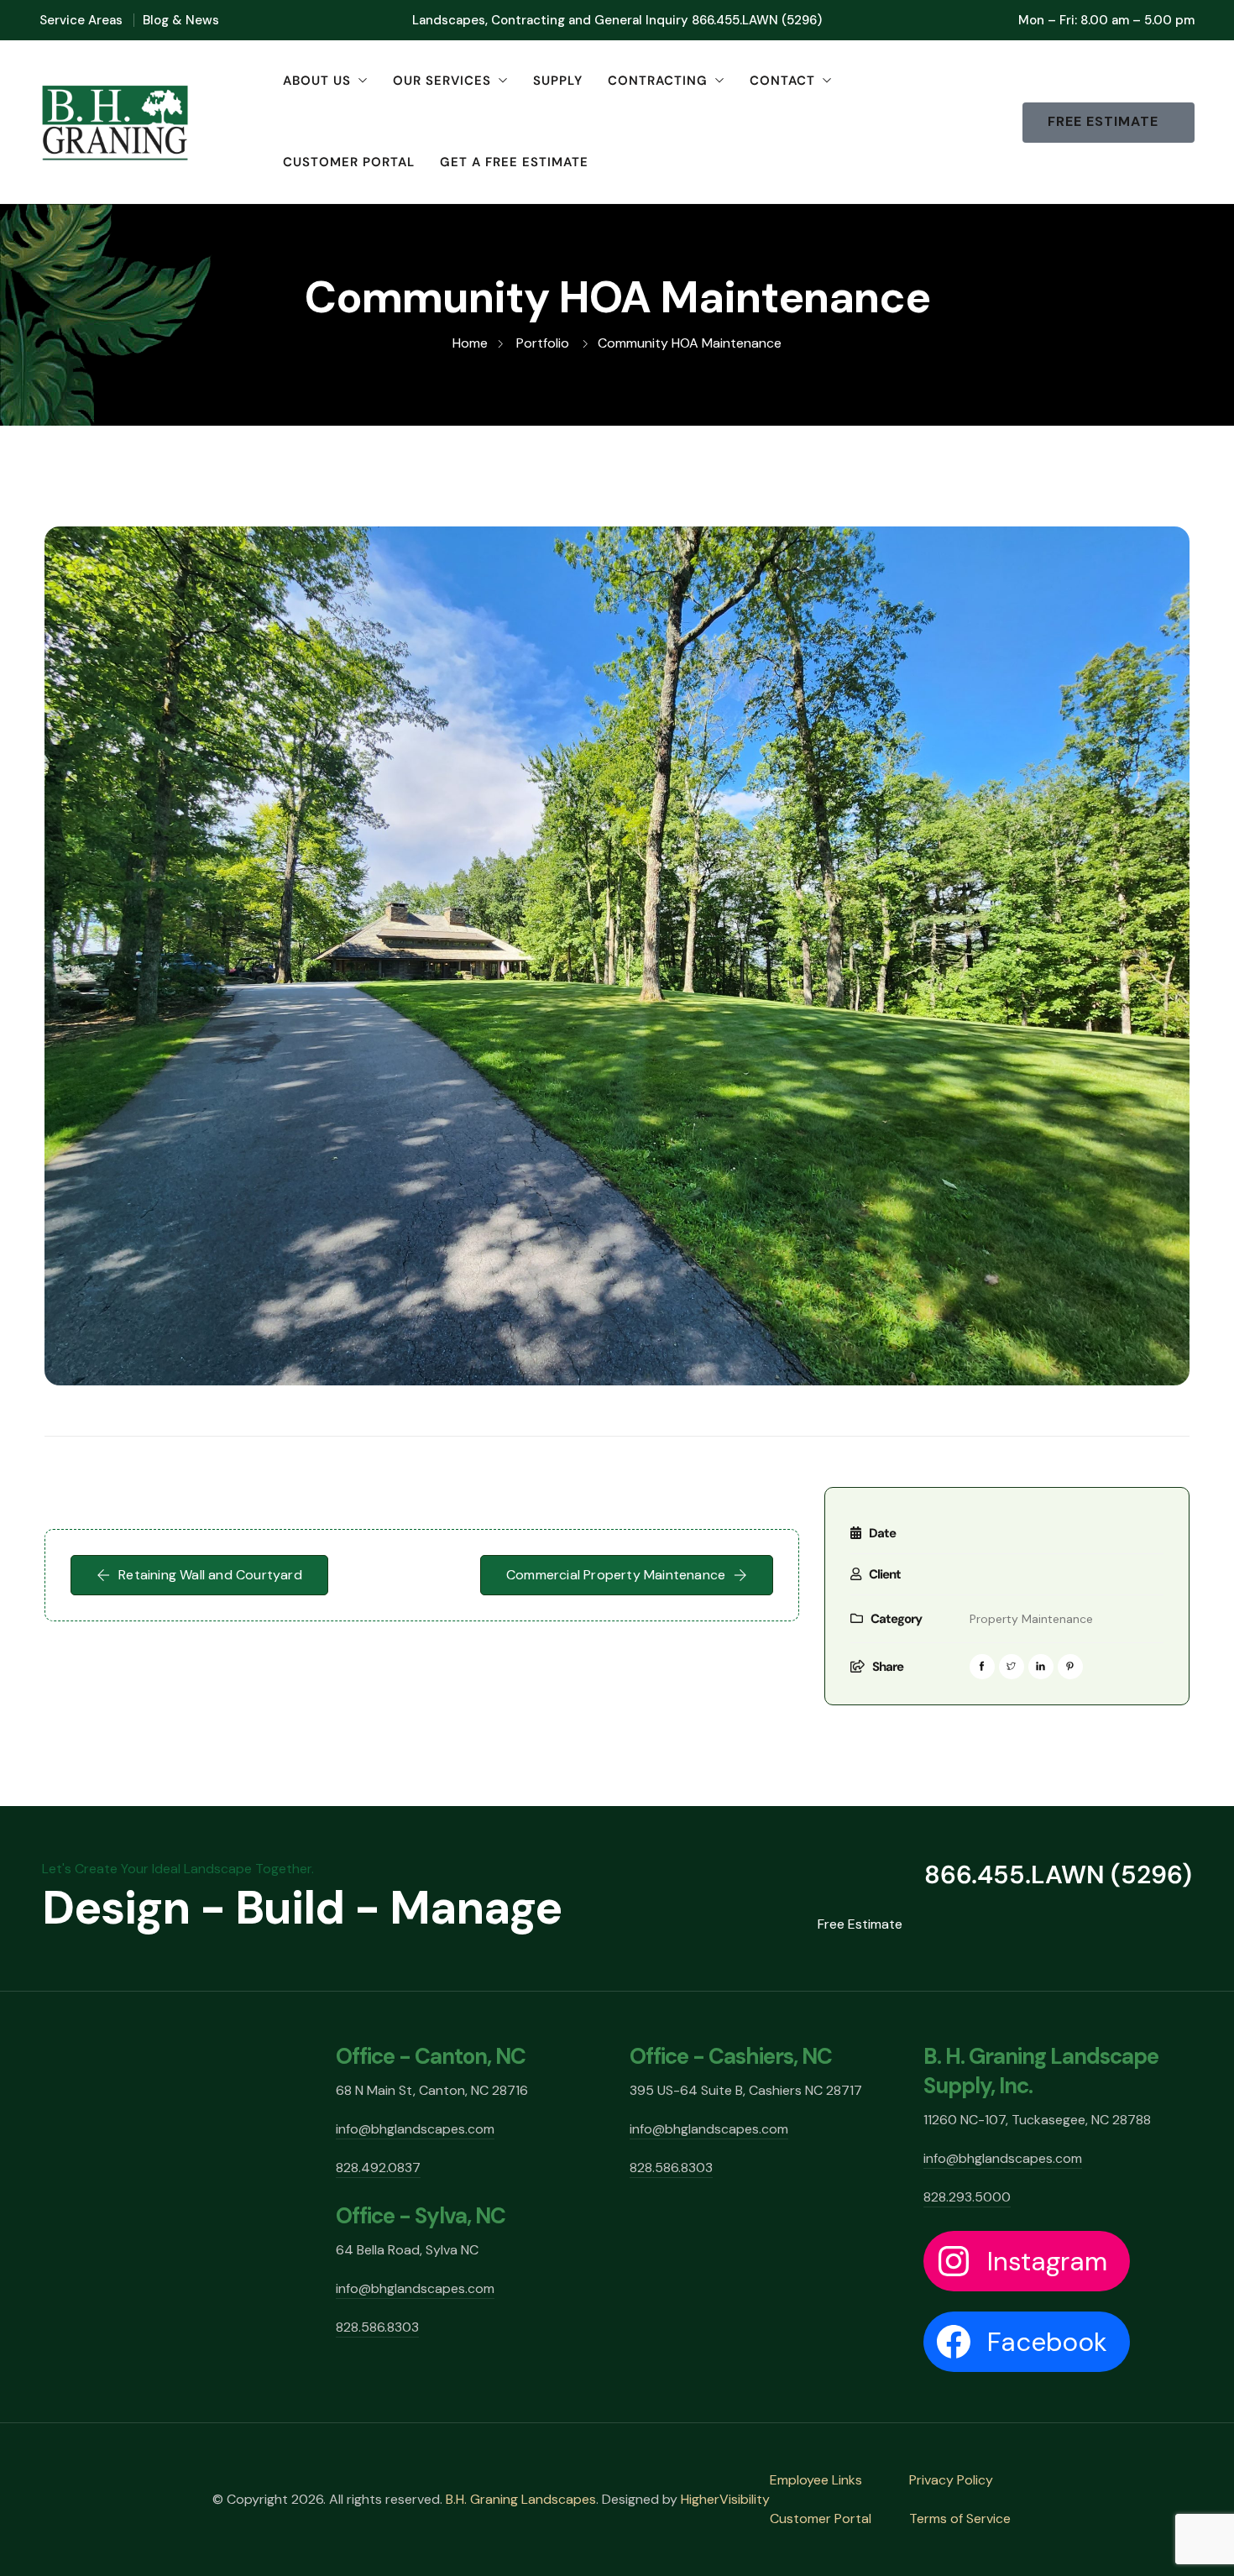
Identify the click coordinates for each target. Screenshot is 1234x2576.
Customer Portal (349, 162)
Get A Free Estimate (514, 162)
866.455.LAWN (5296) (757, 20)
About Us (317, 81)
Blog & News (181, 20)
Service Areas (81, 20)
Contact (782, 81)
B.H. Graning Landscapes (521, 2499)
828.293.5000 (967, 2197)
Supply (558, 81)
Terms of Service (960, 2518)
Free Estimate (860, 1924)
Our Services (442, 81)
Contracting (658, 81)
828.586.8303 (377, 2327)
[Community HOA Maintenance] (617, 956)
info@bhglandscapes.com (415, 2129)
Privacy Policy (951, 2480)
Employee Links (816, 2480)
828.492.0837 (378, 2168)
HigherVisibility (725, 2499)
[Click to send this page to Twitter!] (1012, 1667)
